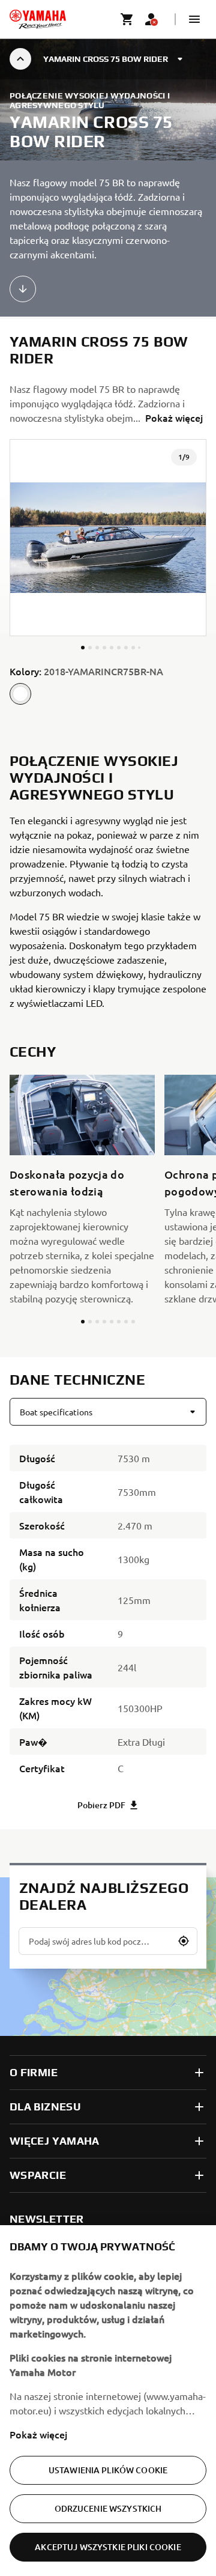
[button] (194, 19)
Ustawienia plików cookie (108, 2470)
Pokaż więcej (38, 2434)
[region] (108, 2401)
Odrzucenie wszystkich (108, 2508)
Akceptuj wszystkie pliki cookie (108, 2547)
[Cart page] (127, 19)
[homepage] (38, 19)
